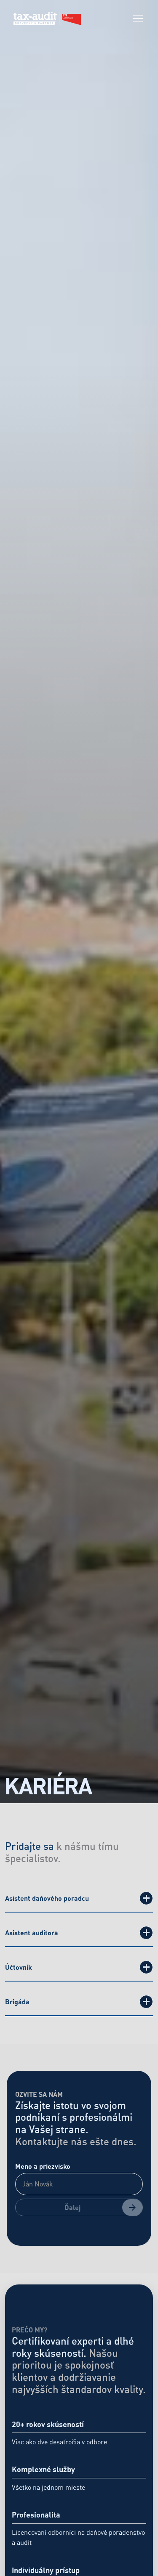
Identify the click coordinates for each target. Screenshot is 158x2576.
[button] (136, 19)
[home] (47, 19)
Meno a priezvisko (43, 2166)
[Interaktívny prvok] (146, 1898)
